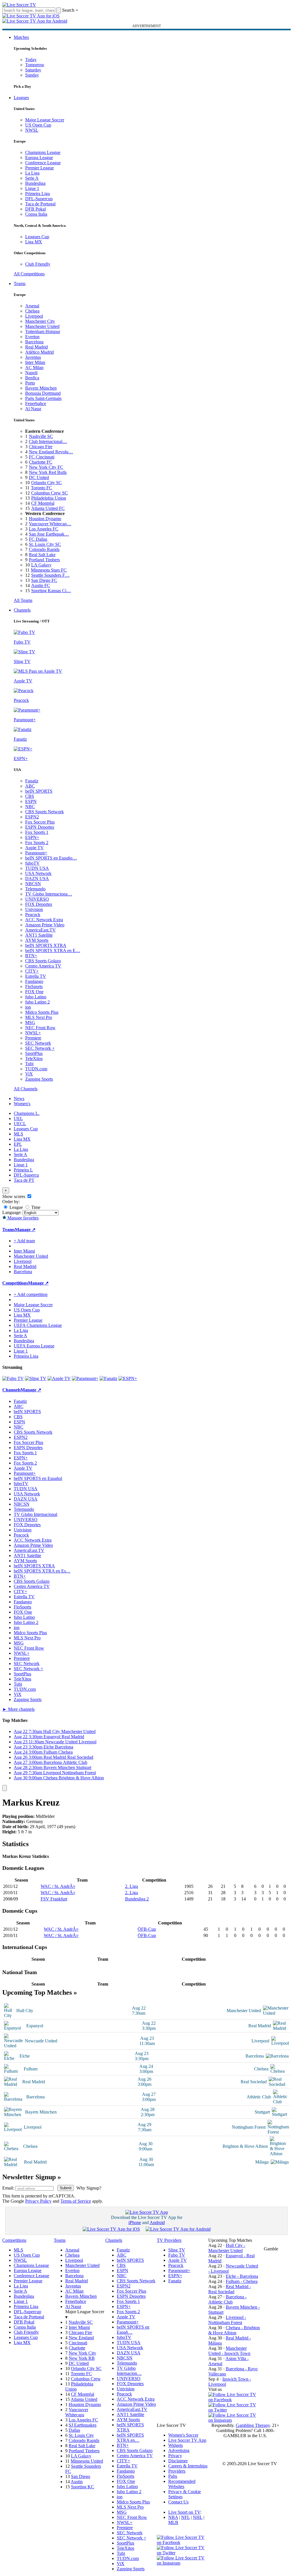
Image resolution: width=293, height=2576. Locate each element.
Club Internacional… (48, 441)
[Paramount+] (85, 1378)
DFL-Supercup (39, 199)
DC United (39, 477)
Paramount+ (36, 853)
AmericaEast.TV (40, 930)
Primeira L (23, 1170)
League (16, 1207)
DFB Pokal (35, 209)
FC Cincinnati (42, 457)
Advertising (179, 2450)
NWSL (32, 130)
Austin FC (41, 585)
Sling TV (177, 2250)
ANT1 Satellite (39, 935)
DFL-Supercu (26, 1175)
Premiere (33, 1038)
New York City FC (46, 467)
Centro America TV (43, 966)
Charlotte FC (41, 462)
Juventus (33, 357)
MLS (18, 1134)
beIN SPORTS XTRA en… (130, 2438)
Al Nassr (33, 409)
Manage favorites (22, 1218)
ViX (29, 1074)
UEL (18, 1118)
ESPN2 (32, 817)
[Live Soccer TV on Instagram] (234, 2420)
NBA (173, 2517)
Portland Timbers (44, 560)
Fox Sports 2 (37, 843)
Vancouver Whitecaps (77, 2412)
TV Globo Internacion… (129, 2371)
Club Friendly (38, 264)
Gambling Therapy (253, 2425)
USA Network (38, 873)
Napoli (31, 373)
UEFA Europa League (34, 1346)
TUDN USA (37, 868)
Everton (32, 337)
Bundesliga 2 (137, 1899)
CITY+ (32, 971)
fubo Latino (36, 997)
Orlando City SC (46, 483)
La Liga (32, 173)
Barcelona (34, 342)
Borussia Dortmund (43, 393)
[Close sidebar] (5, 1788)
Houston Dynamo (45, 519)
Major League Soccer (45, 120)
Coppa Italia (36, 214)
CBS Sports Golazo (43, 961)
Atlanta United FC (48, 508)
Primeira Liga (37, 194)
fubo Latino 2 (37, 1002)
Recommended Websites (182, 2484)
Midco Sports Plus (42, 1012)
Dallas (74, 2430)
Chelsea (32, 311)
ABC (30, 786)
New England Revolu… (51, 452)
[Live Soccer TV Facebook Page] (234, 2400)
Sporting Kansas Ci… (51, 591)
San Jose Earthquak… (49, 534)
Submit (66, 2188)
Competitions (15, 1283)
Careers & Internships (188, 2466)
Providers (177, 2471)
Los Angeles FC (44, 529)
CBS (30, 796)
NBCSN (33, 884)
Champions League (43, 152)
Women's (22, 1104)
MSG (30, 1022)
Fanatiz (32, 781)
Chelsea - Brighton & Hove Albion (234, 2330)
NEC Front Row (40, 1028)
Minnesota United (87, 2461)
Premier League (39, 168)
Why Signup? (89, 2188)
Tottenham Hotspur (43, 331)
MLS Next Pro (39, 1017)
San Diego (81, 2476)
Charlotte (77, 2348)
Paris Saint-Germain (43, 398)
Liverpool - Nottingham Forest (227, 2320)
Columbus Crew (86, 2379)
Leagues (21, 98)
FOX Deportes (39, 904)
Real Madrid (36, 347)
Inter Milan (35, 362)
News (19, 1098)
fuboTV (32, 863)
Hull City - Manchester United (227, 2248)
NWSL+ (33, 1033)
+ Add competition (31, 1294)
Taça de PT (24, 1180)
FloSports (34, 986)
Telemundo (35, 889)
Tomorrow (35, 65)
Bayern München (41, 388)
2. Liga (131, 1886)
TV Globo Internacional (35, 1514)
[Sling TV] (36, 1378)
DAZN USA (37, 879)
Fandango (34, 981)
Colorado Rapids (44, 549)
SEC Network (38, 1043)
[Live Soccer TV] (19, 5)
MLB (173, 2522)
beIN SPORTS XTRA (46, 945)
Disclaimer (178, 2461)
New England (81, 2338)
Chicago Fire (41, 447)
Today (31, 60)
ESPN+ (32, 837)
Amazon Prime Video (45, 925)
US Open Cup (38, 125)
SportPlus (34, 1053)
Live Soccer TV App (187, 2440)
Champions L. (27, 1113)
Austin (77, 2482)
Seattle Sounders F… (50, 575)
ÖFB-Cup (147, 1929)
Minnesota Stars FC (49, 570)
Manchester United (42, 326)
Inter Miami (79, 2327)
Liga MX (34, 242)
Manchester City (40, 321)
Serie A (32, 178)
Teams (20, 284)
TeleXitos (34, 1058)
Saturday (33, 70)
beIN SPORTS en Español (38, 1478)
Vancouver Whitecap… (50, 524)
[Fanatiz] (108, 1378)
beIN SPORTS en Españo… (51, 858)
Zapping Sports (39, 1079)
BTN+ (31, 956)
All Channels (26, 1089)
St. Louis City (81, 2435)
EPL (18, 1144)
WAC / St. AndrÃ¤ (58, 1886)
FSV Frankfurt (54, 1899)
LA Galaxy (41, 565)
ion (28, 1007)
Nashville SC (41, 436)
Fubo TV (177, 2255)
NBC (30, 807)
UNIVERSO (37, 899)
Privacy (175, 2456)
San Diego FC (44, 580)
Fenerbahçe (36, 403)
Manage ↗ (25, 1230)
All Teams (23, 600)
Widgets (176, 2445)
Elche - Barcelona (242, 2276)
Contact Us (178, 2502)
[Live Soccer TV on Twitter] (234, 2410)
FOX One (34, 992)
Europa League (39, 158)
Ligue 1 (32, 188)
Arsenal (32, 306)
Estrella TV (36, 976)
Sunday (32, 75)
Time (35, 1207)
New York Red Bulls (48, 472)
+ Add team (24, 1241)
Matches (21, 37)
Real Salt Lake (42, 555)
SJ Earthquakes (83, 2425)
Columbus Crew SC (50, 493)
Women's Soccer (183, 2435)
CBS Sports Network (44, 812)
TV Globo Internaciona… (49, 894)
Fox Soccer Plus (40, 822)
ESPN (31, 801)
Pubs (173, 2476)
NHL (198, 2517)
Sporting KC (83, 2487)
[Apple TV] (59, 1378)
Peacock (33, 915)
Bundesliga (35, 183)
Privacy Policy (38, 2201)
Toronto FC (41, 488)
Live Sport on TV (184, 2512)
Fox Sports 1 (37, 832)
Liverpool (34, 316)
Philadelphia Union (49, 498)
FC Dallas (38, 539)
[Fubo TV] (13, 1378)
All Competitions (29, 274)
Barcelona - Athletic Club (227, 2299)
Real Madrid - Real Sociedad (230, 2289)
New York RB (82, 2358)
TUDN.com (36, 1069)
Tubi (29, 1064)
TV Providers (169, 2240)
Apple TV (34, 848)
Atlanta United (84, 2399)
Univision (34, 909)
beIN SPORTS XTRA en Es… (42, 1571)
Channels (22, 610)
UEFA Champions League (38, 1325)
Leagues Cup (37, 237)
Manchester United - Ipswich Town (229, 2351)
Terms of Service (76, 2201)
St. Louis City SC (45, 544)
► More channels (18, 1709)
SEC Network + (40, 1048)
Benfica (32, 378)
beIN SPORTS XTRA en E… (53, 951)
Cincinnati (78, 2343)
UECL (20, 1124)
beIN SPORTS (39, 791)
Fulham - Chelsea (242, 2281)
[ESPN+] (128, 1378)
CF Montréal (43, 503)
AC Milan (34, 367)
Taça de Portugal (40, 204)
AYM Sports (37, 940)
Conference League (43, 163)
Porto (30, 383)
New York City (82, 2353)
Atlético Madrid (39, 352)
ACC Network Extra (44, 920)
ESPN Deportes (40, 827)
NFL (185, 2517)
